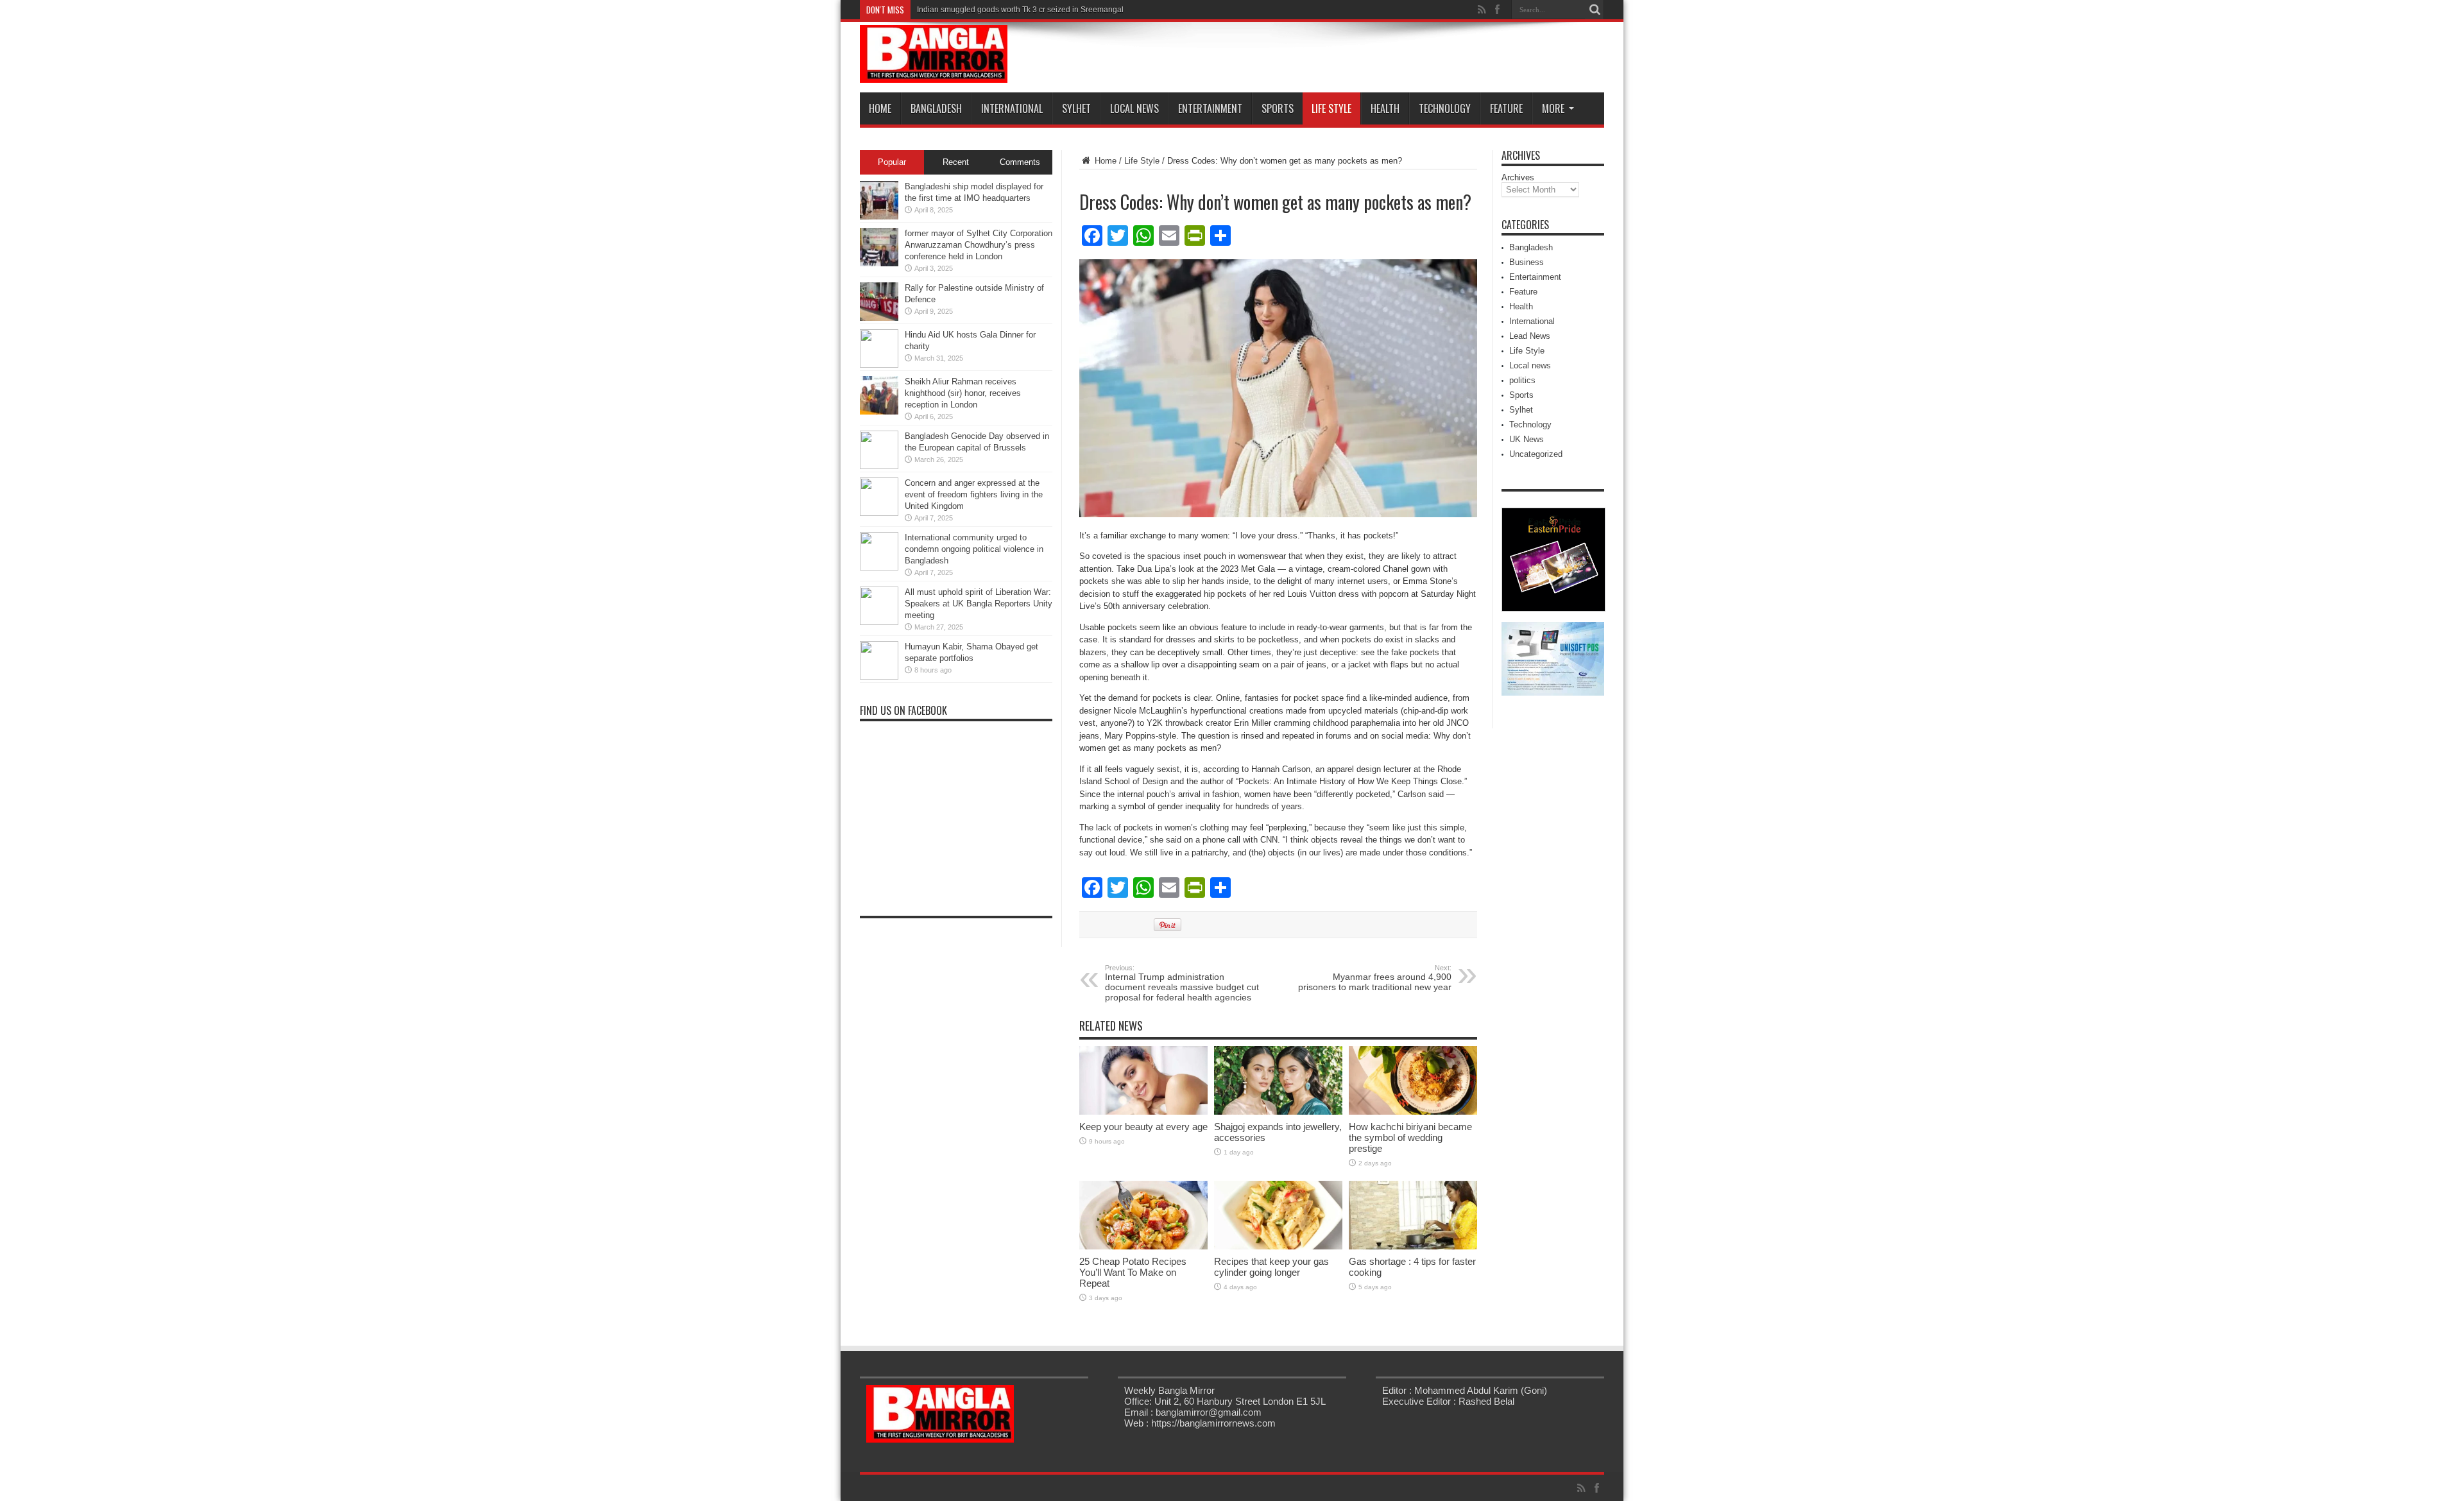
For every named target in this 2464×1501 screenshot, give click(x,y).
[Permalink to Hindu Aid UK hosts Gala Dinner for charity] (879, 365)
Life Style (1331, 108)
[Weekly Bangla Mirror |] (934, 73)
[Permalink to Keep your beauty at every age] (1143, 1112)
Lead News (1530, 336)
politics (1522, 380)
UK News (1527, 439)
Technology (1445, 108)
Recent (956, 162)
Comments (1020, 162)
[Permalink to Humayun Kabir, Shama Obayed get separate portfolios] (879, 677)
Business (1527, 262)
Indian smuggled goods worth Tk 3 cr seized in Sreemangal (1020, 10)
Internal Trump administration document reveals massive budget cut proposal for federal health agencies (1182, 983)
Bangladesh (936, 108)
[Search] (1595, 10)
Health (1385, 108)
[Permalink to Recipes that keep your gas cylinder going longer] (1278, 1247)
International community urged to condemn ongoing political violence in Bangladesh (974, 549)
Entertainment (1210, 108)
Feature (1506, 108)
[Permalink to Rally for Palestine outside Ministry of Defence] (879, 318)
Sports (1278, 108)
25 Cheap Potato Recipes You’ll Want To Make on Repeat (1133, 1272)
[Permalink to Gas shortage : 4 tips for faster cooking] (1413, 1247)
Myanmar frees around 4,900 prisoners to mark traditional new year (1375, 978)
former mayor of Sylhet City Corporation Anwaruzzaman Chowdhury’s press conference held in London (979, 245)
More (1553, 108)
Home (880, 108)
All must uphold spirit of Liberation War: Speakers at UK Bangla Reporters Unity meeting (979, 604)
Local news (1134, 108)
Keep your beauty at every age (1143, 1127)
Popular (892, 162)
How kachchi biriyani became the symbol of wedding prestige (1410, 1137)
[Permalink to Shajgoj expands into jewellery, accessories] (1278, 1112)
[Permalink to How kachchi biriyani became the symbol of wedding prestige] (1413, 1112)
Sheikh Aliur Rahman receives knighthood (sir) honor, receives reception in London (963, 393)
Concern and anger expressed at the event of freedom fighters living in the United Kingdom (974, 494)
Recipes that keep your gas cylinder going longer (1271, 1267)
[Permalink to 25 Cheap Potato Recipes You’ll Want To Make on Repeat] (1143, 1247)
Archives (1518, 177)
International (1012, 108)
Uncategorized (1536, 454)
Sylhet (1076, 108)
